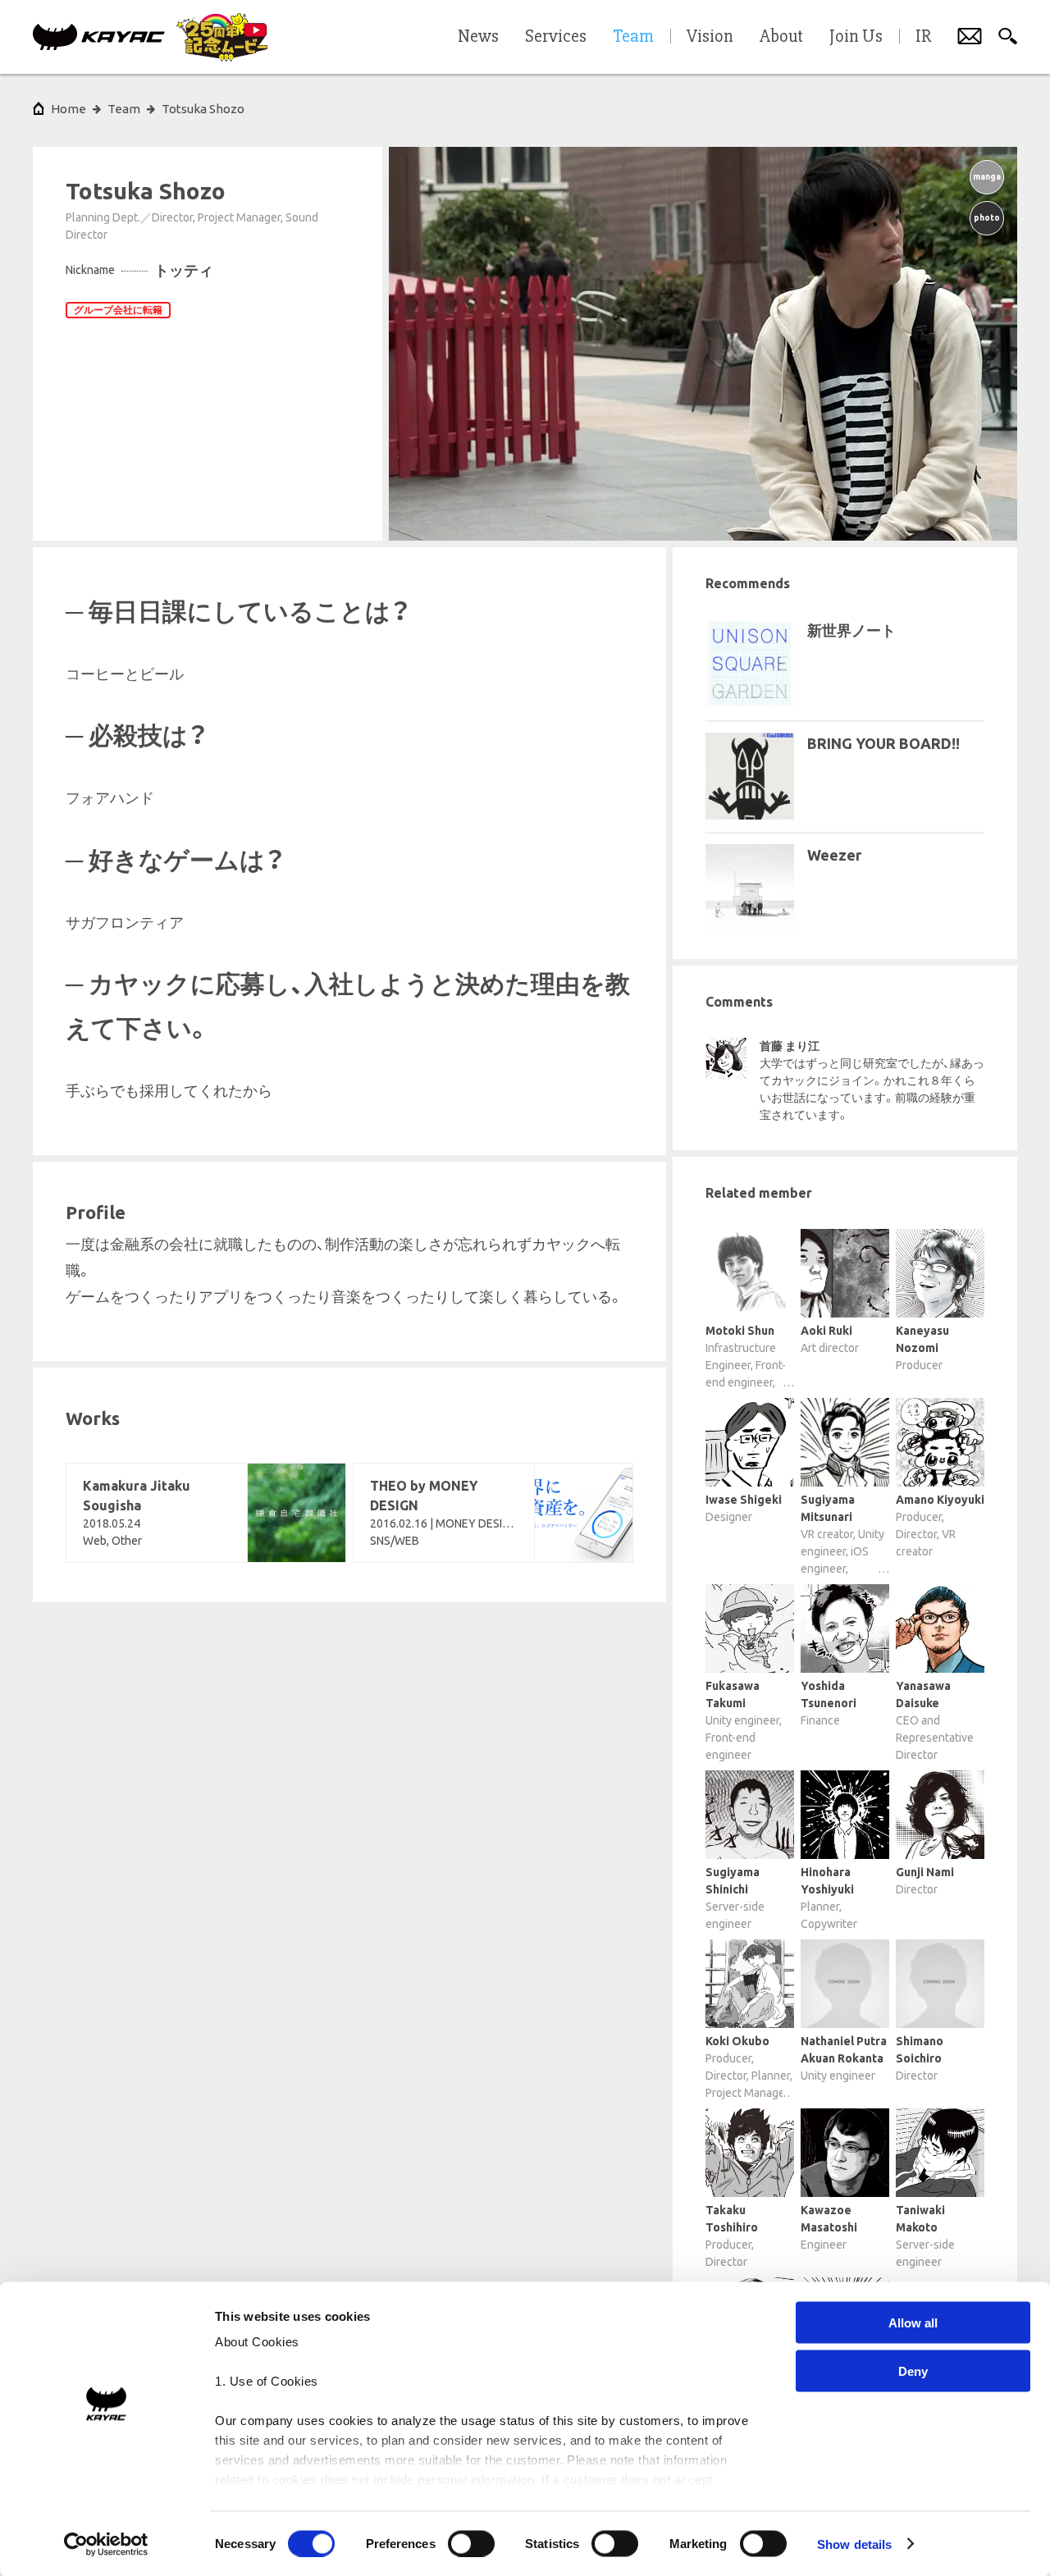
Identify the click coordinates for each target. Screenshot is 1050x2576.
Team (124, 109)
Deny (913, 2370)
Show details (854, 2544)
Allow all (913, 2323)
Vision (710, 37)
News (478, 37)
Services (556, 37)
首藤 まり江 (790, 1046)
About (781, 37)
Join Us (856, 37)
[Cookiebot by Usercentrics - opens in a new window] (106, 2544)
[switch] (471, 2543)
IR (923, 37)
